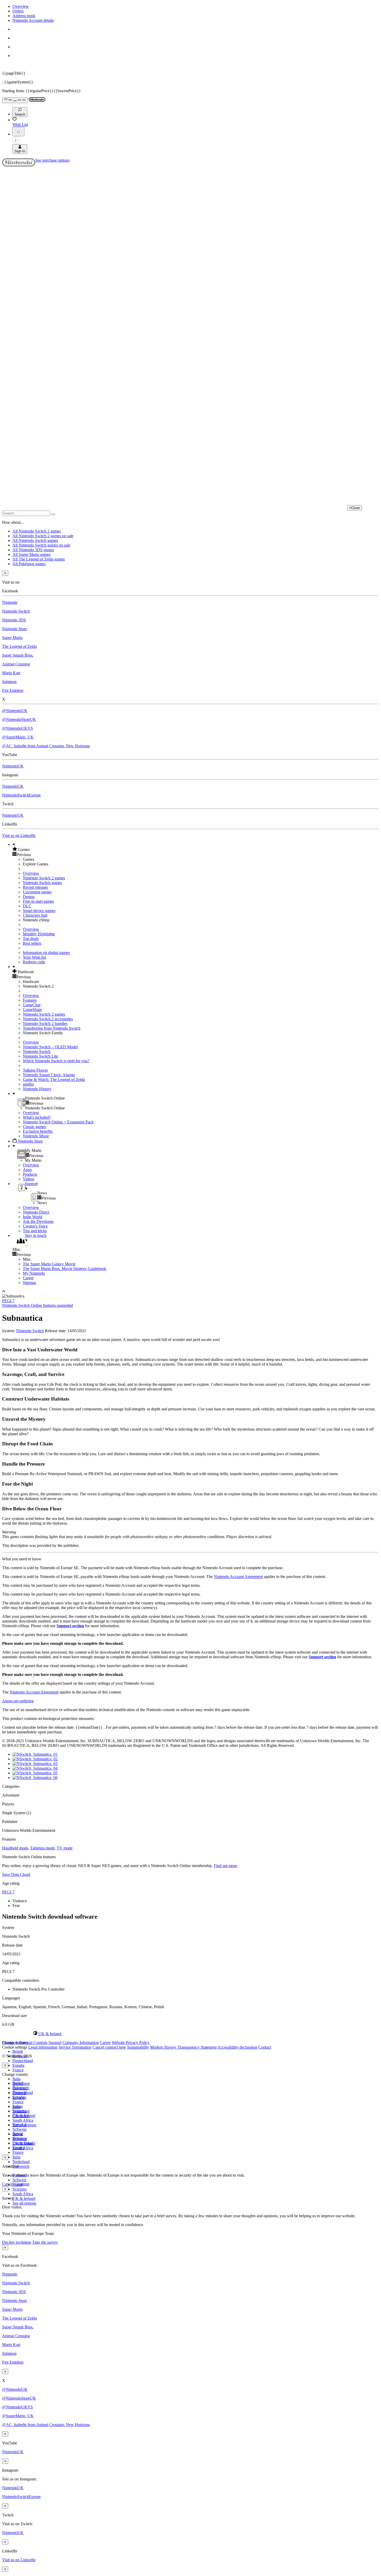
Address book (24, 16)
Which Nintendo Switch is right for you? (56, 1061)
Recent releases (35, 887)
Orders (18, 11)
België (18, 2051)
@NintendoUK (15, 711)
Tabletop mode (43, 1848)
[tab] (190, 2034)
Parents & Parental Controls (25, 2043)
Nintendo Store (15, 629)
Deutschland (23, 2061)
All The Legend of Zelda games (39, 559)
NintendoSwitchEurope (21, 795)
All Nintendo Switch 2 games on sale (43, 536)
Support (55, 2043)
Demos (29, 897)
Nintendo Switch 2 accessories (48, 1019)
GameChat (32, 1005)
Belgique (20, 2088)
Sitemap (29, 1283)
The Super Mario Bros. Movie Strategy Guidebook (65, 1269)
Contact (265, 2047)
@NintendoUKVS (17, 728)
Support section (70, 1626)
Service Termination (75, 2047)
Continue (22, 2184)
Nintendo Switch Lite (40, 1056)
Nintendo (10, 602)
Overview (21, 6)
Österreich (21, 2166)
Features (30, 1000)
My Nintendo (34, 1273)
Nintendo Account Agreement (238, 1577)
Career (28, 1278)
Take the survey (45, 2242)
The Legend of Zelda (19, 646)
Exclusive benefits (38, 1131)
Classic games (34, 1127)
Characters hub (35, 915)
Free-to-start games (38, 901)
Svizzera (19, 2189)
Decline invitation (17, 2242)
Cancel (8, 2184)
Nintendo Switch (16, 611)
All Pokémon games (29, 564)
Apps (27, 1170)
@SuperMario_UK (18, 737)
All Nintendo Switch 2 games (37, 531)
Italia (16, 2079)
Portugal (19, 2125)
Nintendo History (37, 1089)
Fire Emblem (13, 690)
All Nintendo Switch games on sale (41, 545)
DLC (27, 906)
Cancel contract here (109, 2047)
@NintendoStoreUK (19, 719)
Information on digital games (46, 953)
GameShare (32, 1010)
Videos (29, 1179)
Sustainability (138, 2047)
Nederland (21, 2162)
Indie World (33, 1217)
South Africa (23, 2120)
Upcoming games (37, 892)
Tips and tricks (35, 1231)
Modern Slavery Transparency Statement (183, 2047)
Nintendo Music (36, 1136)
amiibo (28, 1084)
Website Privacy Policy (131, 2043)
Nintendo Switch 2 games (44, 878)
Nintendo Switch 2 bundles (45, 1024)
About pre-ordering (18, 1701)
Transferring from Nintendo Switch (52, 1028)
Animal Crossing (16, 664)
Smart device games (39, 911)
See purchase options (52, 160)
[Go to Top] (190, 1291)
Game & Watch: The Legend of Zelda (54, 1079)
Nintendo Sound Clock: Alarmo (49, 1075)
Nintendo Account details (33, 20)
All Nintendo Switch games (35, 540)
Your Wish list (34, 957)
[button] (196, 849)
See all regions (24, 2203)
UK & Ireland (24, 2198)
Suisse (18, 2134)
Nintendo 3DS (14, 620)
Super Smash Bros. (18, 655)
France (18, 2070)
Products (30, 1174)
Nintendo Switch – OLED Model (50, 1047)
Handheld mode (15, 1848)
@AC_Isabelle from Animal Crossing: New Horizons (46, 746)
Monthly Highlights (39, 934)
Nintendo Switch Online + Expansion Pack (58, 1122)
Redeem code (34, 962)
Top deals (31, 939)
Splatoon (9, 682)
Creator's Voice (35, 1226)
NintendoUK (13, 766)
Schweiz (19, 2180)
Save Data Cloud (16, 1874)
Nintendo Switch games (42, 883)
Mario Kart (11, 673)
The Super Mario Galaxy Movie (49, 1264)
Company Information (81, 2043)
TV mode (65, 1848)
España (18, 2065)
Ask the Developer (38, 1221)
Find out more (225, 1866)
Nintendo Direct (36, 1212)
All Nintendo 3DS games (33, 550)
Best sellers (32, 943)
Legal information (43, 2047)
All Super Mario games (31, 554)
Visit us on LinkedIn (19, 835)
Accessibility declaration (237, 2047)
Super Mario (12, 638)
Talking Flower (35, 1070)
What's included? (37, 1117)
